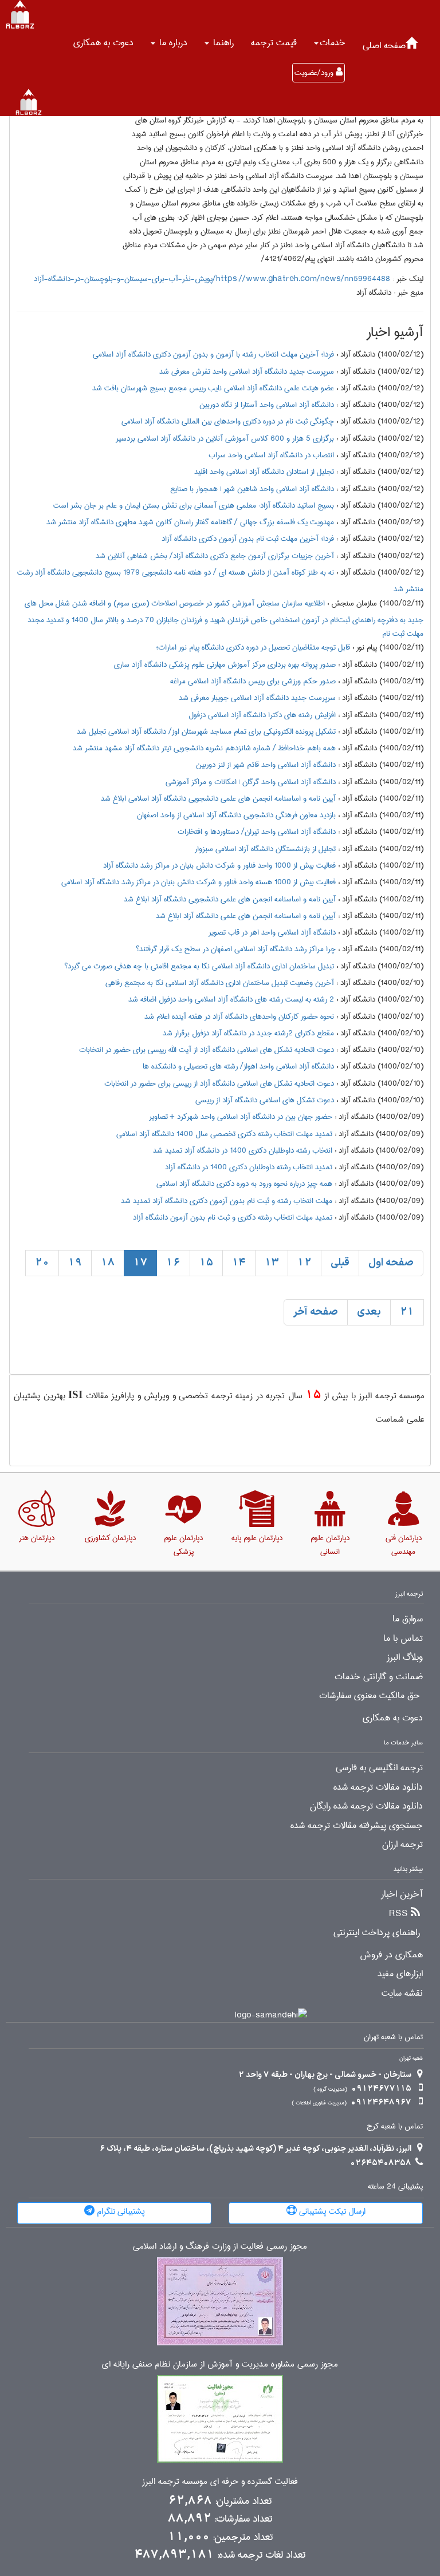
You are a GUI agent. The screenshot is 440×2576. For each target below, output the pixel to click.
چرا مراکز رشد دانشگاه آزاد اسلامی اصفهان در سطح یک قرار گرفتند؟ (236, 949)
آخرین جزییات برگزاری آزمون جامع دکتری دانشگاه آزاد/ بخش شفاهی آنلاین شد (215, 556)
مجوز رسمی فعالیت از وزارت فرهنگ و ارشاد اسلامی (220, 2247)
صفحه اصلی (384, 45)
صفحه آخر (316, 1312)
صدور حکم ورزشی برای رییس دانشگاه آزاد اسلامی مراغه (253, 681)
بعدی (369, 1312)
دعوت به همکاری (103, 43)
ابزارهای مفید (400, 1974)
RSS (398, 1914)
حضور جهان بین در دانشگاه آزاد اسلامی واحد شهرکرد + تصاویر (241, 1117)
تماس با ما (403, 1639)
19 (75, 1263)
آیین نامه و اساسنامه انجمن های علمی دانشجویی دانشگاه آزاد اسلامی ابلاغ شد (218, 798)
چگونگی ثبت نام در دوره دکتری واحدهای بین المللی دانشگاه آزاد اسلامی (228, 421)
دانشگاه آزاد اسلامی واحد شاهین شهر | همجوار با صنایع (252, 489)
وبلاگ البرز (405, 1657)
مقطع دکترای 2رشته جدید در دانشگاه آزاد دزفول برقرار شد (248, 1033)
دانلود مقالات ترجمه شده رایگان (366, 1806)
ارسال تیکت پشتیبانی (331, 2211)
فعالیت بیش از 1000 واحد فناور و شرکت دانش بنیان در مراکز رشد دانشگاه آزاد (219, 865)
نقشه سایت (402, 1993)
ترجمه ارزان (402, 1845)
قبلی (340, 1263)
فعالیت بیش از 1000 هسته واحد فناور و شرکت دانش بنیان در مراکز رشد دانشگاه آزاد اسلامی (199, 882)
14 (239, 1263)
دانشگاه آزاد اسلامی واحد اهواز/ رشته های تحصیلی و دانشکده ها (238, 1066)
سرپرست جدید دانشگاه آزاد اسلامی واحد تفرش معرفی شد (247, 371)
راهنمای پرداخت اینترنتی (377, 1933)
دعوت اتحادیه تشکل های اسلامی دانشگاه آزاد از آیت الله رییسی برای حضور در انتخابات (207, 1050)
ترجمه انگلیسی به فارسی (379, 1768)
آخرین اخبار (402, 1894)
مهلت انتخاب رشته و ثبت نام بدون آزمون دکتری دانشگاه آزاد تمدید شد (227, 1201)
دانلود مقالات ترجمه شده (378, 1787)
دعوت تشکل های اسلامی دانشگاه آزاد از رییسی (265, 1100)
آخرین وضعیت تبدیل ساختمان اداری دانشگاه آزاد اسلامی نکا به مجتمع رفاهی (220, 983)
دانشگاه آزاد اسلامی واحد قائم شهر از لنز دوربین (266, 765)
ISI (75, 1394)
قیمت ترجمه (274, 43)
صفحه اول (391, 1263)
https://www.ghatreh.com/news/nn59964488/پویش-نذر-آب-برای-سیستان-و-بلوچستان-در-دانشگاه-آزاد (212, 279)
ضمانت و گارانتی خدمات (379, 1677)
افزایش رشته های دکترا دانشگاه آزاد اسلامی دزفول (262, 715)
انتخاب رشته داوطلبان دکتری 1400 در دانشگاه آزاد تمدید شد (243, 1150)
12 (305, 1263)
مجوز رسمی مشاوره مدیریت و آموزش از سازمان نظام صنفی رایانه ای (220, 2365)
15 (206, 1263)
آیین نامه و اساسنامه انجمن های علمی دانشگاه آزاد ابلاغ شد (246, 916)
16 (173, 1263)
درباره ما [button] (172, 43)
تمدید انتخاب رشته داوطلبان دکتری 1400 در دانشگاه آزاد (249, 1167)
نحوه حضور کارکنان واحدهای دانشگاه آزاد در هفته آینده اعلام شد (239, 1016)
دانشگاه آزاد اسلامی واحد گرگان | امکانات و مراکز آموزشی (251, 782)
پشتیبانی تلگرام (120, 2211)
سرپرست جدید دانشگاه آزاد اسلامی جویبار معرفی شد (257, 698)
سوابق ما (408, 1619)
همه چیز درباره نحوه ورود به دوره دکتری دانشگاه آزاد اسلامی (244, 1184)
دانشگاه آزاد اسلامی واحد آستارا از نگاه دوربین (267, 405)
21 (407, 1312)
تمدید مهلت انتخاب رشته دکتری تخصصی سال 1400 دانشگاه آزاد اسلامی (224, 1134)
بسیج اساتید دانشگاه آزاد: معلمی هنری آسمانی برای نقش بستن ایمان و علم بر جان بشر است (194, 505)
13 (272, 1263)
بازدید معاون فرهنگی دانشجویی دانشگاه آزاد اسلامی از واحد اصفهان (236, 815)
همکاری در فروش (391, 1955)
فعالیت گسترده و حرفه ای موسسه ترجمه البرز (220, 2482)
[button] (330, 43)
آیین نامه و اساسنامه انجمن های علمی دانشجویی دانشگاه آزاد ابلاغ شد (230, 899)
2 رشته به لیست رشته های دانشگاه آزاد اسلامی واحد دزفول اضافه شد (231, 999)
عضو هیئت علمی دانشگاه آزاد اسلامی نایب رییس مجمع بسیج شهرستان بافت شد (213, 388)
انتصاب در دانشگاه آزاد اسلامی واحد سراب (271, 455)
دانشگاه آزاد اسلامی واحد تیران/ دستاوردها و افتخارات (257, 832)
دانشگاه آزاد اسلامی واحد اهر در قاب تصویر (272, 932)
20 (42, 1263)
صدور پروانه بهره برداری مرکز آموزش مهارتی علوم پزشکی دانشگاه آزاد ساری (225, 664)
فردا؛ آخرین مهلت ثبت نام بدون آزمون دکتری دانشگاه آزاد (248, 539)
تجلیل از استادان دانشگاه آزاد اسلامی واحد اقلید (264, 472)
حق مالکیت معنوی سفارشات (370, 1696)
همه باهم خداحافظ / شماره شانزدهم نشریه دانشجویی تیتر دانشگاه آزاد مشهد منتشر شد (204, 748)
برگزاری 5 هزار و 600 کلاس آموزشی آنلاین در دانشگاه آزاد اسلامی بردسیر (225, 438)
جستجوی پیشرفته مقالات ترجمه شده (357, 1826)
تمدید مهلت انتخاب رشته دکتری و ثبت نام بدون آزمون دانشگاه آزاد (233, 1217)
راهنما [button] (222, 43)
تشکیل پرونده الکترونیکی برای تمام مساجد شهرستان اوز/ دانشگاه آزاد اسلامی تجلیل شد (206, 731)
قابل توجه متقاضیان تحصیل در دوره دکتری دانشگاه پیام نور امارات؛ (253, 647)
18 (108, 1263)
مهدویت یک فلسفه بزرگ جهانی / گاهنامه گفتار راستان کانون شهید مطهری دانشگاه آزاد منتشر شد (190, 522)
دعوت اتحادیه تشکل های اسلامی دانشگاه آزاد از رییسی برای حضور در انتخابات (219, 1083)
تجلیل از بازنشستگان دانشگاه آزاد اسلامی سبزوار (265, 849)
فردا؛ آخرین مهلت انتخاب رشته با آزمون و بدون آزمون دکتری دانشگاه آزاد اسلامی (213, 354)
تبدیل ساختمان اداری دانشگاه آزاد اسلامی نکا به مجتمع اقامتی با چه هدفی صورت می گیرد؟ (199, 966)
